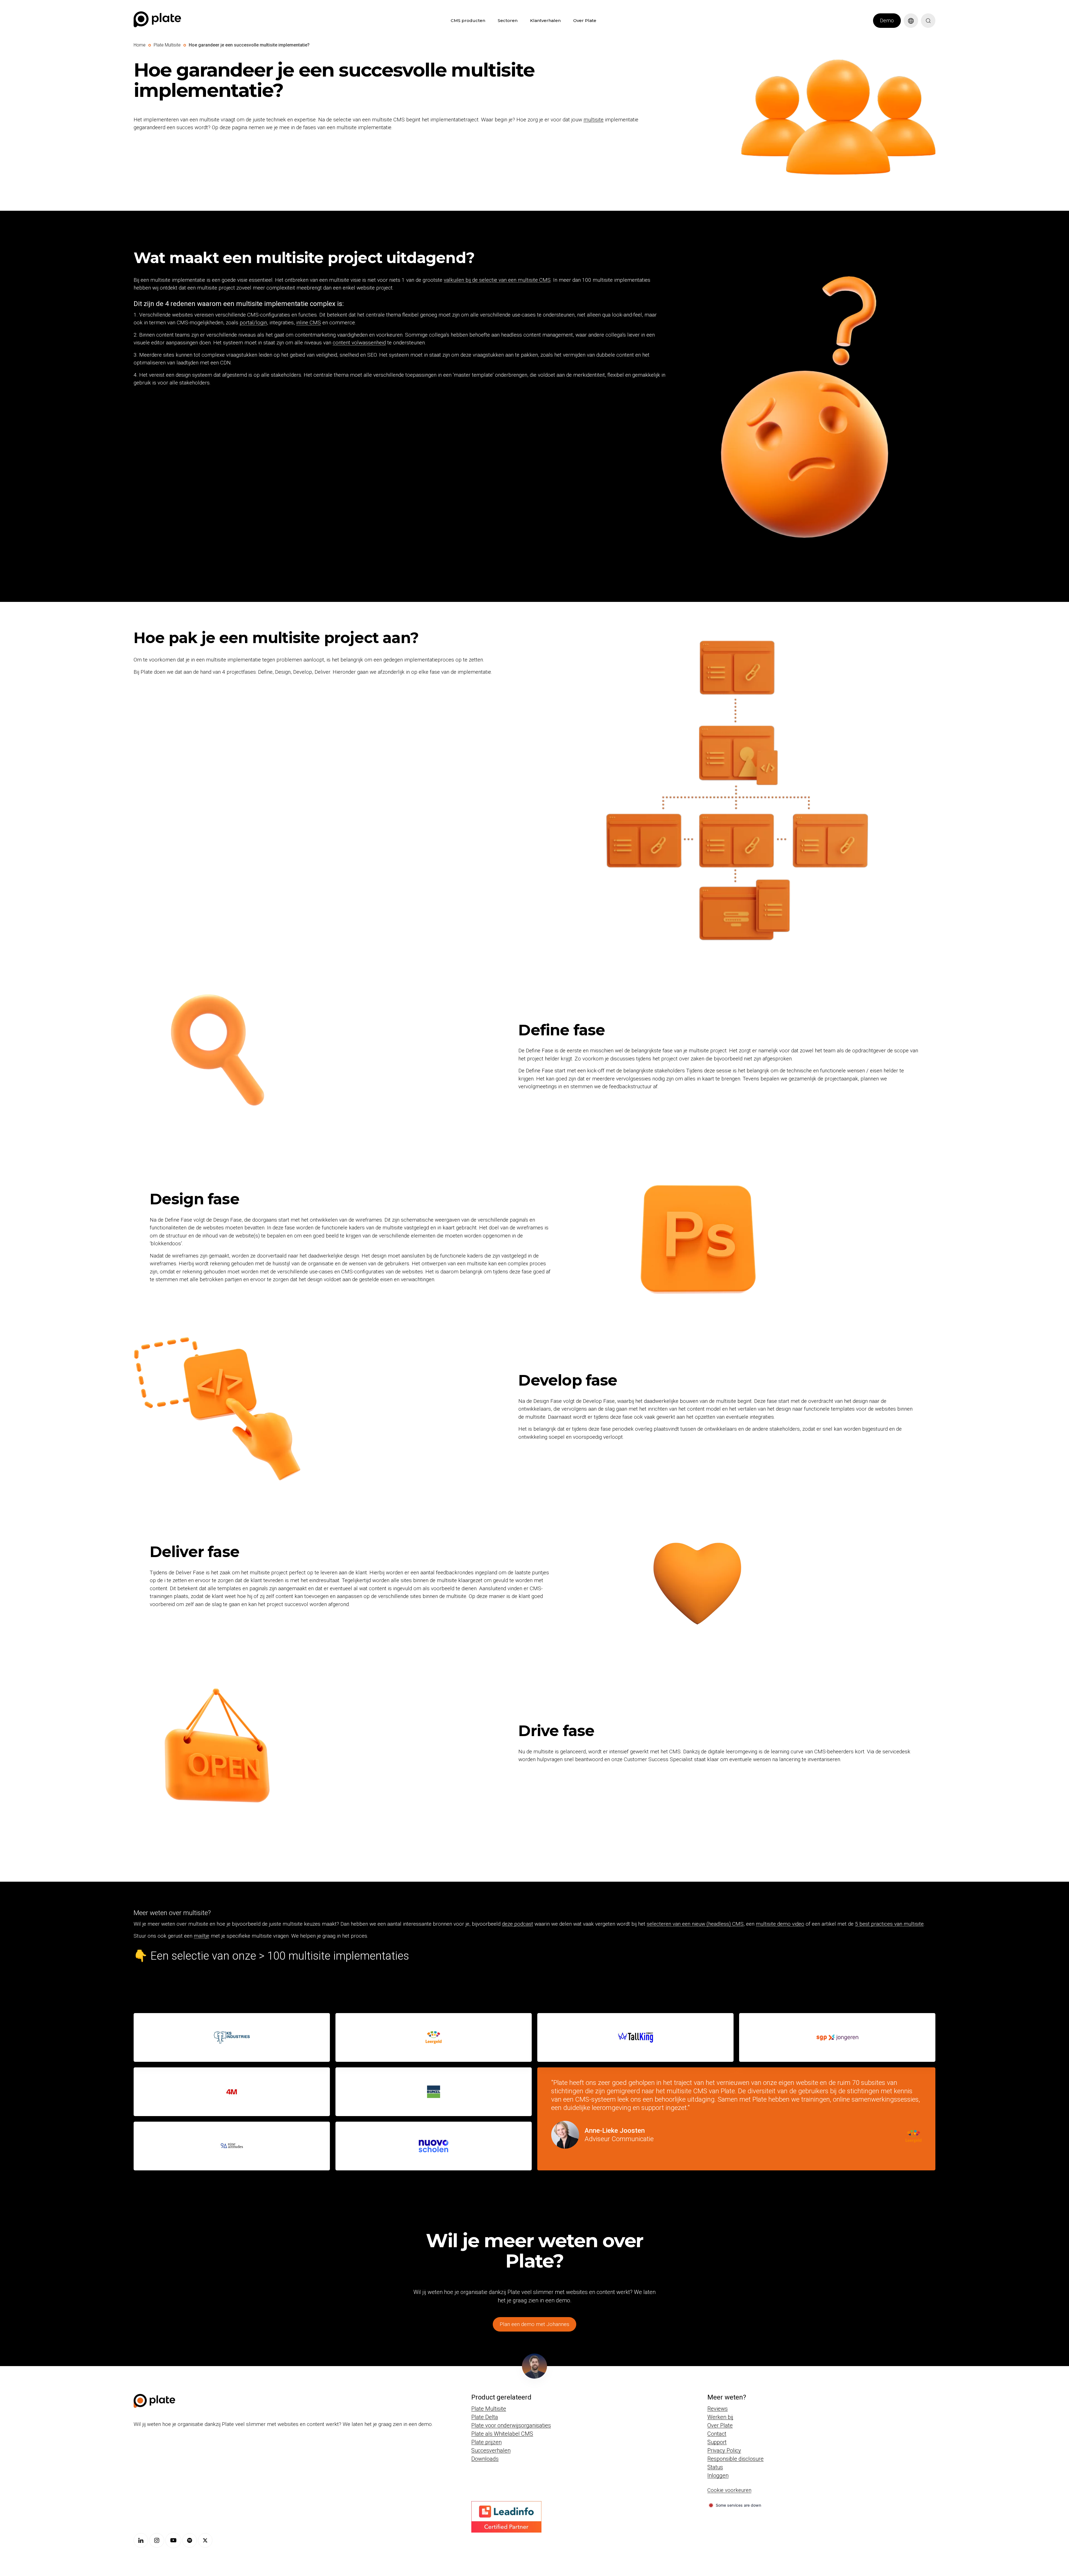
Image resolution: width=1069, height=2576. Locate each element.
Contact (717, 2434)
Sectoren (508, 20)
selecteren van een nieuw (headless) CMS (695, 1924)
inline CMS (309, 323)
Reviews (718, 2409)
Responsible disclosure (735, 2459)
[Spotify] (190, 2540)
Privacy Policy (724, 2450)
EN (907, 31)
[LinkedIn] (141, 2540)
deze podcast (518, 1924)
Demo (887, 20)
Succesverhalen (491, 2450)
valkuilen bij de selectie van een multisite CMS (497, 280)
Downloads (485, 2459)
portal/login (253, 323)
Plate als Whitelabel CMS (502, 2434)
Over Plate (585, 20)
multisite (594, 120)
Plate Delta (485, 2417)
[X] (205, 2540)
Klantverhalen (545, 20)
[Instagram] (157, 2540)
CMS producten (468, 20)
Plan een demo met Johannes (534, 2324)
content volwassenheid (359, 343)
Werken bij (720, 2417)
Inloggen (718, 2475)
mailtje (202, 1936)
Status (715, 2467)
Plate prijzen (486, 2442)
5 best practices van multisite (889, 1924)
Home (140, 45)
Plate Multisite (167, 45)
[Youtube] (173, 2540)
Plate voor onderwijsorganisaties (511, 2425)
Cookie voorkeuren (729, 2490)
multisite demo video (780, 1924)
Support (717, 2442)
